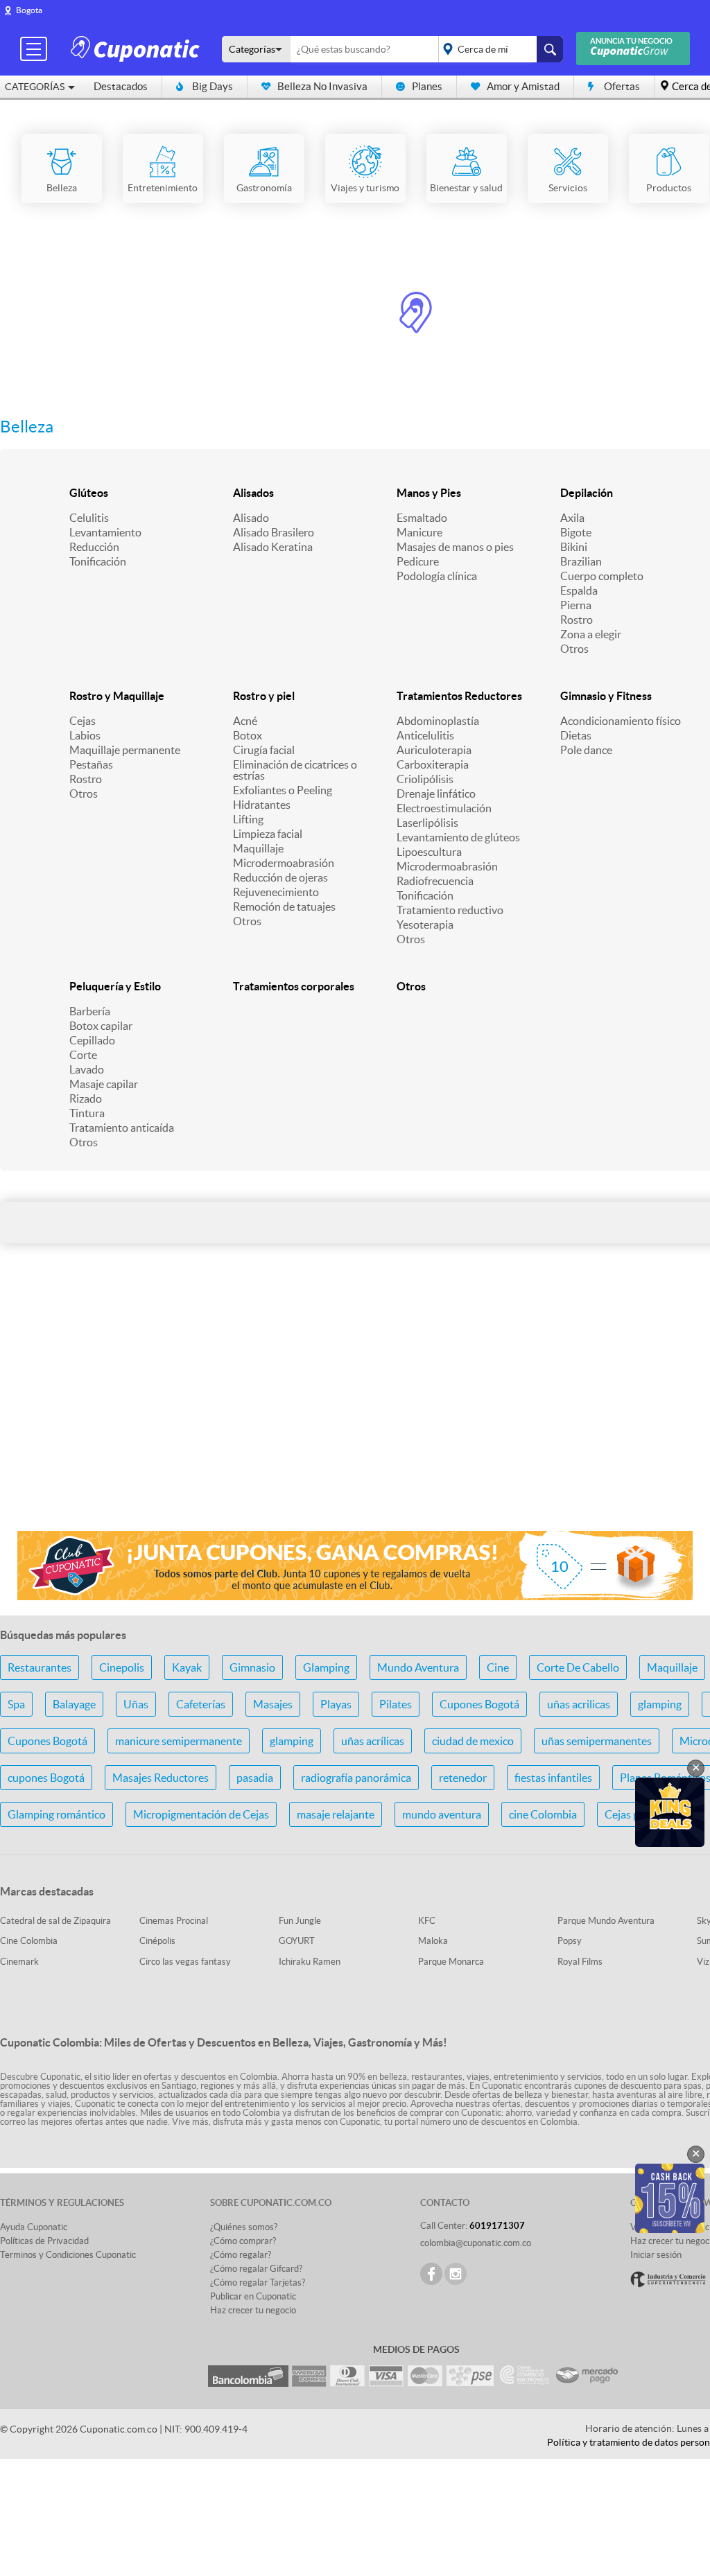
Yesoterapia (425, 925)
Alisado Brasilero (274, 532)
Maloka (433, 1941)
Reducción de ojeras (280, 877)
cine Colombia (543, 1814)
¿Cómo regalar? (241, 2255)
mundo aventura (442, 1814)
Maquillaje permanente (125, 750)
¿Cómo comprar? (243, 2241)
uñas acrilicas (579, 1704)
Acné (245, 721)
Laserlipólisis (427, 823)
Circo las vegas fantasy (185, 1962)
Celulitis (89, 518)
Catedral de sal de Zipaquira (55, 1921)
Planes (427, 86)
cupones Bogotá (46, 1778)
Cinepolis (122, 1667)
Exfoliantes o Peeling (283, 790)
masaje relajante (336, 1814)
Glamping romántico (57, 1814)
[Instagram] (456, 2274)
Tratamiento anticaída (122, 1128)
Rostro (577, 620)
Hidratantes (262, 805)
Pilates (396, 1704)
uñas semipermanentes (597, 1741)
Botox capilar (101, 1026)
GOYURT (297, 1941)
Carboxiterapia (433, 764)
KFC (427, 1921)
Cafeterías (201, 1704)
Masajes (273, 1704)
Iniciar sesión (656, 2255)
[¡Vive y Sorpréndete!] (137, 48)
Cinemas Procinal (174, 1921)
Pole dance (586, 750)
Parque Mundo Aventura (606, 1921)
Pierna (576, 605)
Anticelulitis (425, 735)
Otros (574, 649)
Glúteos (89, 493)
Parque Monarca (451, 1962)
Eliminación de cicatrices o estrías (295, 770)
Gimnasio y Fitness (606, 696)
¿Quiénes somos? (244, 2227)
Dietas (576, 735)
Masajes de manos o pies (455, 547)
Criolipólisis (425, 779)
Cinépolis (157, 1941)
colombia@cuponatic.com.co (476, 2243)
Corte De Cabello (578, 1667)
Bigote (576, 532)
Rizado (86, 1098)
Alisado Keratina (273, 547)
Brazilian (581, 561)
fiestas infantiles (553, 1778)
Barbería (90, 1011)
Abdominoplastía (438, 721)
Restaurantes (40, 1667)
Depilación (587, 493)
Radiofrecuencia (435, 881)
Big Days (213, 86)
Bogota (29, 10)
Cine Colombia (29, 1941)
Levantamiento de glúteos (458, 837)
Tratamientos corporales (294, 986)
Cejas (83, 721)
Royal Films (580, 1962)
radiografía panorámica (356, 1778)
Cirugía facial (264, 750)
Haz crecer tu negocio (253, 2310)
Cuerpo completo (602, 576)
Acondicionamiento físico (621, 721)
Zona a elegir (591, 634)
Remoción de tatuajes (284, 906)
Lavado (87, 1069)
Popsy (570, 1941)
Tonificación (98, 561)
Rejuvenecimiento (276, 892)
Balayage (74, 1704)
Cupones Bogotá (479, 1704)
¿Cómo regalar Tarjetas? (258, 2283)
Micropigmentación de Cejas (201, 1814)
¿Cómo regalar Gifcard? (256, 2269)
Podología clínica (437, 576)
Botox (248, 735)
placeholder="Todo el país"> (498, 49)
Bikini (574, 547)
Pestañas (91, 764)
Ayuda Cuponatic (34, 2227)
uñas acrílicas (373, 1741)
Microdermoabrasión (284, 863)
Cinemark (19, 1962)
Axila (572, 518)
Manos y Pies (429, 493)
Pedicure (418, 561)
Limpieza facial (268, 834)
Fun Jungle (300, 1921)
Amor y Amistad (523, 86)
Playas (336, 1704)
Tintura (87, 1113)
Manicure (419, 532)
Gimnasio (252, 1667)
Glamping (326, 1667)
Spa (16, 1704)
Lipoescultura (429, 852)
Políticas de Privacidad (44, 2241)
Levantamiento (105, 532)
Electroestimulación (444, 808)
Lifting (248, 819)
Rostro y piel (264, 696)
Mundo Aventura (418, 1667)
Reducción (94, 547)
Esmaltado (422, 518)
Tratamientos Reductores (459, 696)
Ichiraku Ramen (310, 1962)
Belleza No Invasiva (322, 86)
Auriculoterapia (434, 750)
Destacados (121, 86)
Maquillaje (258, 848)
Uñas (136, 1704)
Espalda (579, 590)
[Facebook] (431, 2274)
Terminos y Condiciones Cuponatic (68, 2255)
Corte (83, 1055)
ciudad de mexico (473, 1741)
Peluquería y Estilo (115, 986)
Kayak (187, 1667)
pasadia (255, 1778)
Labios (85, 735)
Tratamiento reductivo (450, 910)
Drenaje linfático (436, 794)
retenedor (463, 1778)
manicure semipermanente (179, 1741)
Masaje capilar (104, 1084)
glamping (660, 1704)
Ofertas (622, 86)
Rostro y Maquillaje (117, 696)
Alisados (253, 493)
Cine (498, 1667)
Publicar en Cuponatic (253, 2296)
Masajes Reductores (161, 1778)
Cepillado (92, 1040)
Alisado (251, 518)
